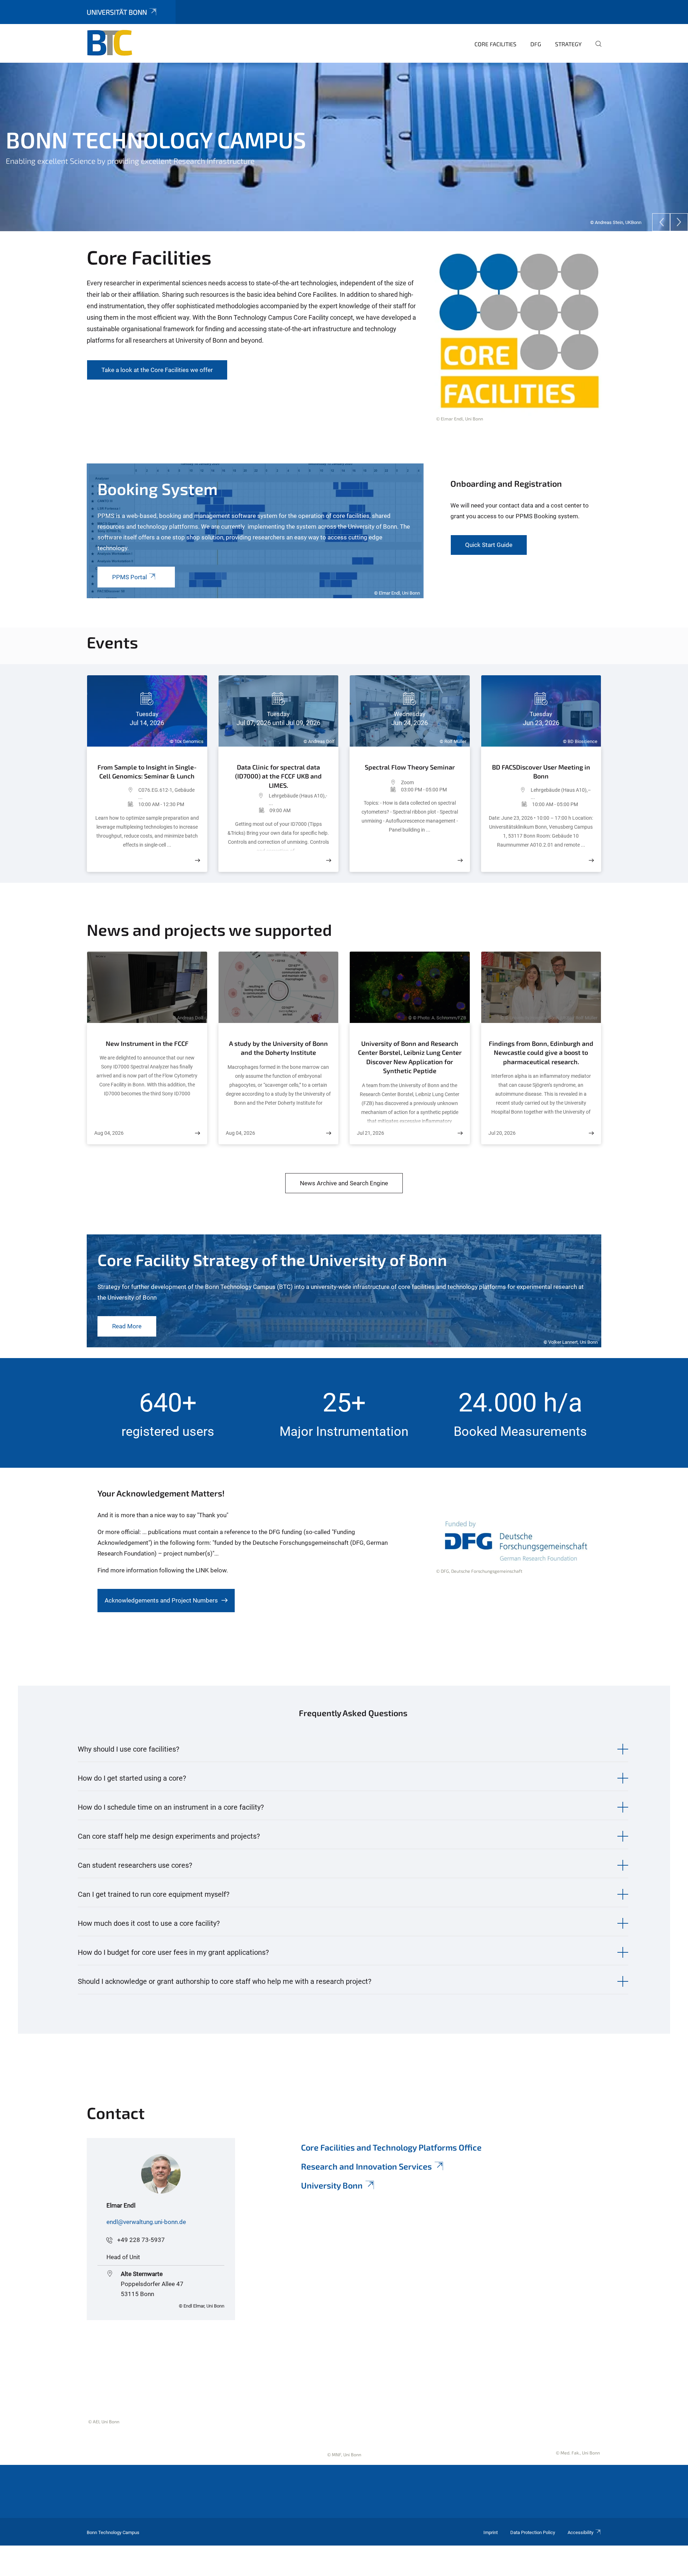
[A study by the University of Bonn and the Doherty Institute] (329, 1133)
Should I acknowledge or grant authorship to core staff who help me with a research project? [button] (224, 1981)
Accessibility (580, 2532)
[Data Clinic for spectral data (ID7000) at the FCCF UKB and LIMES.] (329, 860)
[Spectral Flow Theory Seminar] (460, 860)
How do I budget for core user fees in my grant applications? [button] (173, 1952)
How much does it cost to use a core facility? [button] (149, 1923)
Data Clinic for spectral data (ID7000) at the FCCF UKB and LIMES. (278, 776)
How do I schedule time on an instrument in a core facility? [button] (171, 1807)
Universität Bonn (117, 12)
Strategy (568, 44)
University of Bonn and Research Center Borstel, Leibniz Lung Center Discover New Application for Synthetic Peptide (410, 1057)
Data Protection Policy (533, 2532)
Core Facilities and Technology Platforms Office (391, 2147)
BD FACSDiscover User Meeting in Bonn (541, 772)
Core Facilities (495, 44)
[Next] (679, 222)
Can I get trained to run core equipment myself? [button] (154, 1894)
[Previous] (661, 222)
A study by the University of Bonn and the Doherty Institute (278, 1048)
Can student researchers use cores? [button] (135, 1865)
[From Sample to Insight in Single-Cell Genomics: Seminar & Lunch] (197, 860)
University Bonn (332, 2185)
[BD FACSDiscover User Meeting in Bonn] (591, 860)
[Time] (116, 804)
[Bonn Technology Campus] (121, 43)
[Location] (116, 794)
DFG (536, 44)
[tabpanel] (344, 147)
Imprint (491, 2532)
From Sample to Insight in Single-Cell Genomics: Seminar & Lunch (147, 772)
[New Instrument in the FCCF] (197, 1133)
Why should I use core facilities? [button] (128, 1749)
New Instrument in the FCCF (147, 1043)
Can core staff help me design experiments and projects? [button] (169, 1836)
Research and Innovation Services (366, 2166)
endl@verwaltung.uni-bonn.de (146, 2222)
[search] (596, 49)
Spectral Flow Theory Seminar (410, 767)
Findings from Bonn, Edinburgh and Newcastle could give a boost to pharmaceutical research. (541, 1053)
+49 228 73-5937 (141, 2240)
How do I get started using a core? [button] (132, 1778)
